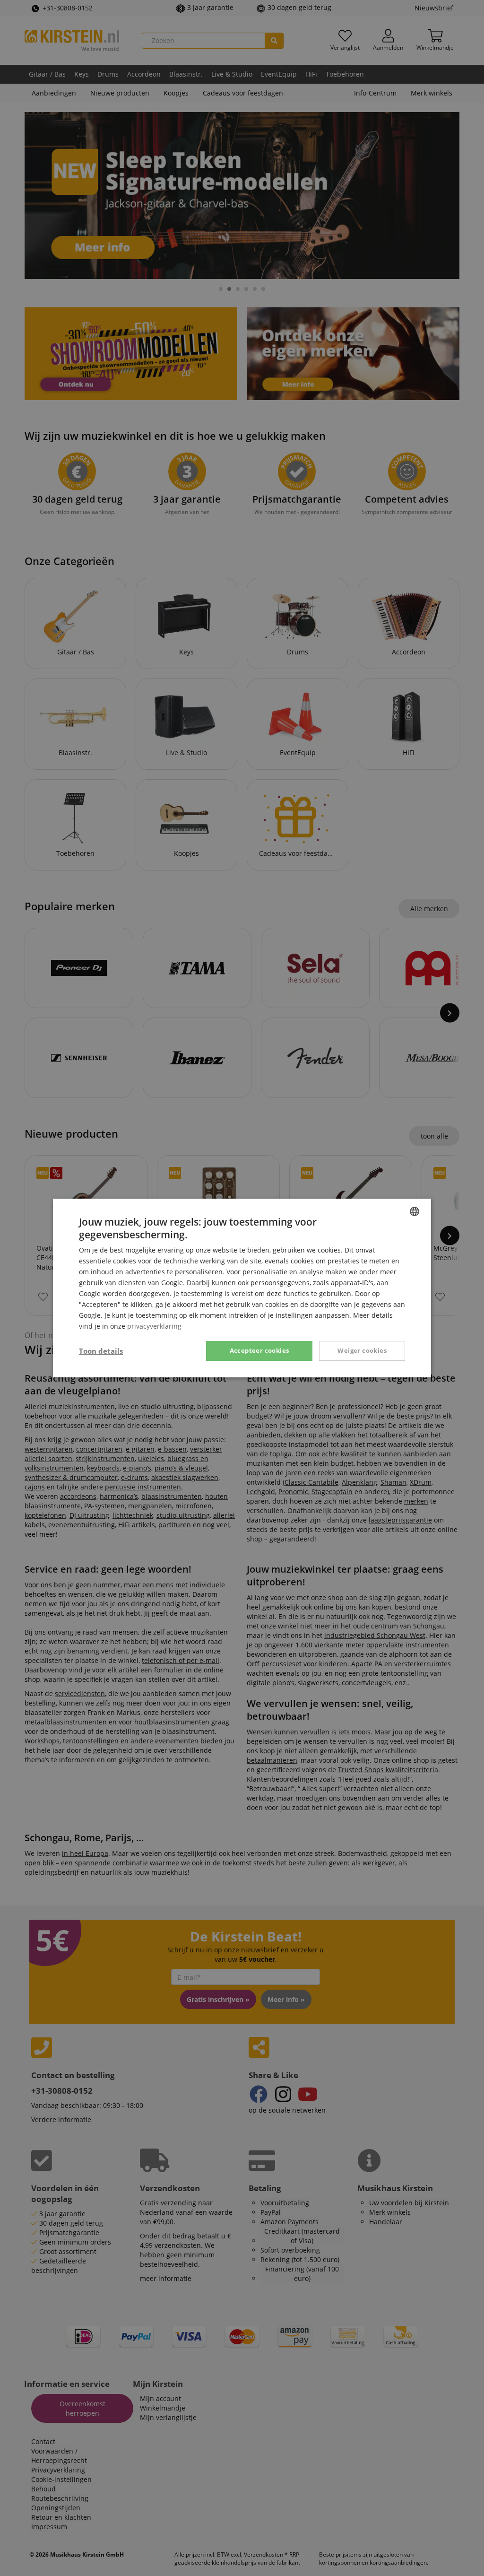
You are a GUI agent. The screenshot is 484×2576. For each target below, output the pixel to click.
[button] (101, 1351)
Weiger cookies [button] (362, 1350)
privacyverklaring (154, 1326)
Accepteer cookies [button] (259, 1350)
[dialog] (242, 1288)
